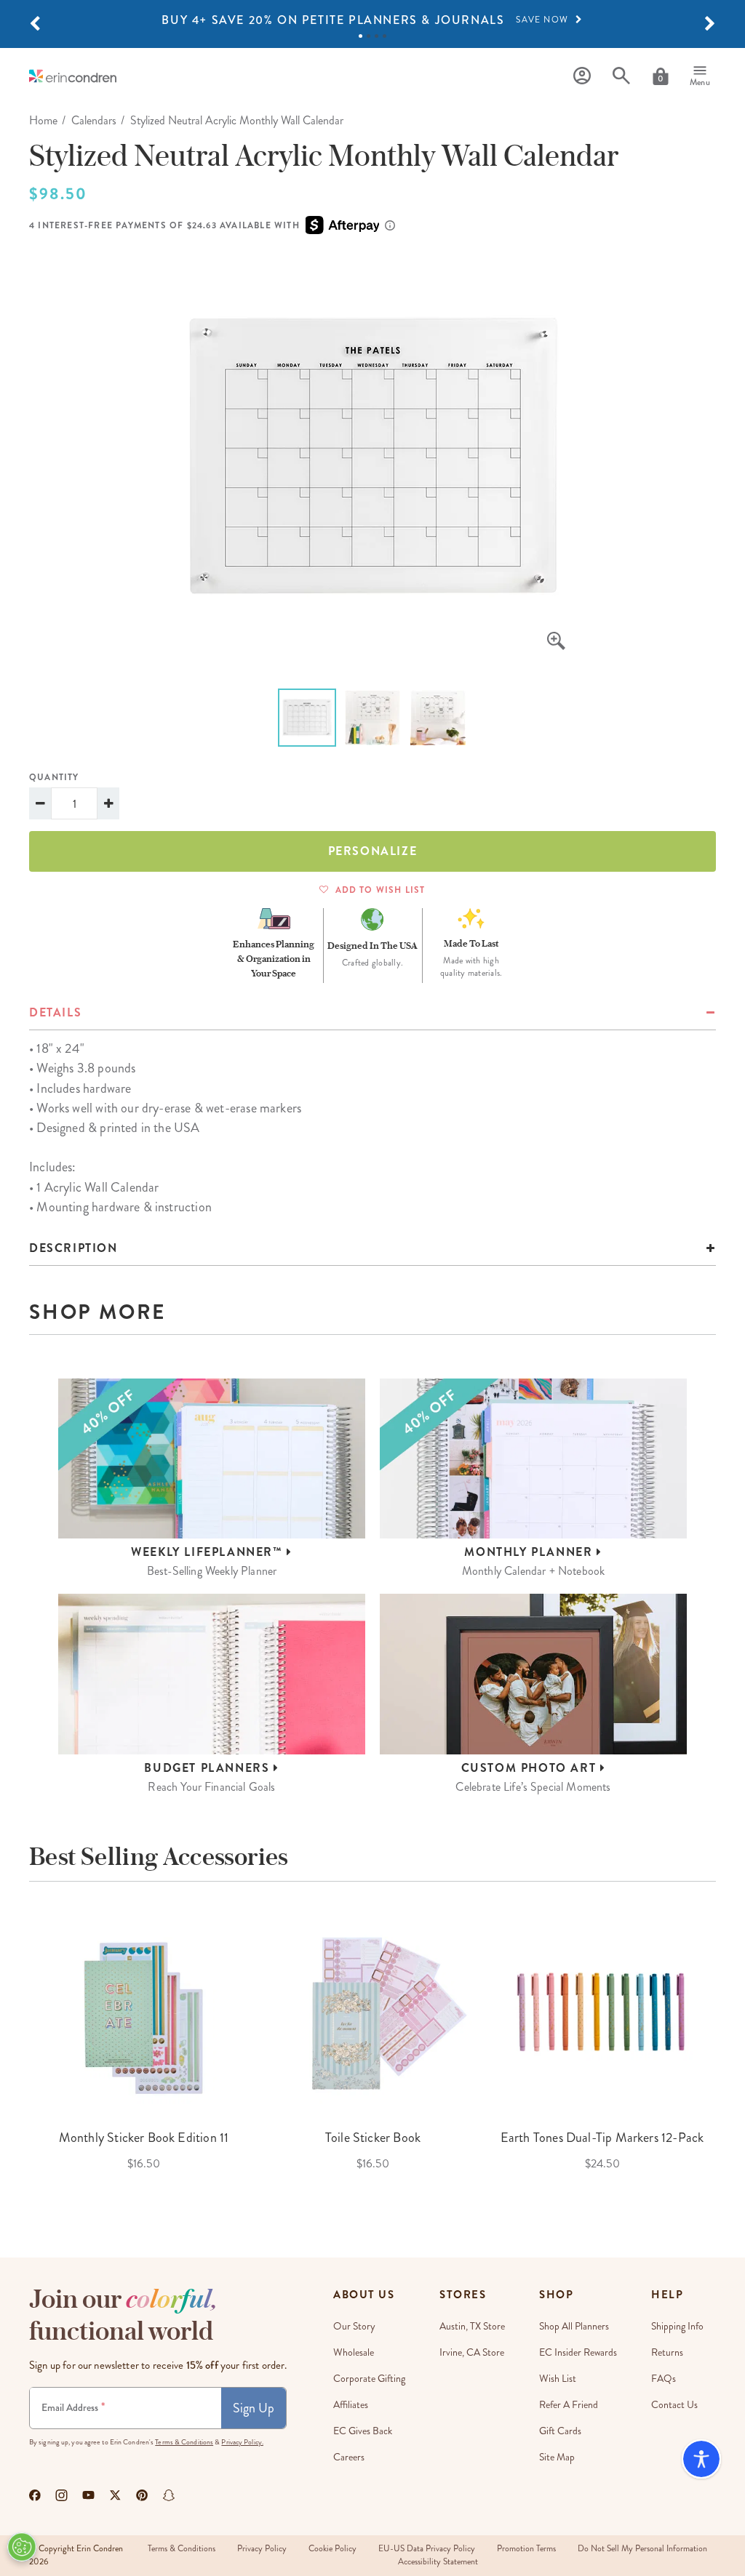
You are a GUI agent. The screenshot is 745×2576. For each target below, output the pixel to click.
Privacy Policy (262, 2549)
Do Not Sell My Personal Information (642, 2549)
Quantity (54, 777)
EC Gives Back (363, 2431)
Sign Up (254, 2408)
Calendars (94, 120)
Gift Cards (560, 2431)
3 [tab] (377, 36)
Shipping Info (677, 2326)
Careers (349, 2457)
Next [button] (727, 2051)
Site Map (557, 2457)
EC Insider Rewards (578, 2352)
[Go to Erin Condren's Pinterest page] (142, 2495)
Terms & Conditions (184, 2442)
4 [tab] (385, 36)
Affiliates (351, 2405)
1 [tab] (360, 36)
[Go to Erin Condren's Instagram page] (61, 2495)
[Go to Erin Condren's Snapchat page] (169, 2495)
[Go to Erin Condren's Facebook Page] (35, 2495)
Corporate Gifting (369, 2379)
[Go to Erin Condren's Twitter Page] (115, 2495)
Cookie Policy (332, 2549)
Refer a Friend (569, 2405)
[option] (372, 20)
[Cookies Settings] (22, 2547)
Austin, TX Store (472, 2326)
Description (73, 1248)
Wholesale (354, 2352)
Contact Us (674, 2405)
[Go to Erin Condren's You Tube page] (88, 2495)
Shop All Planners (574, 2326)
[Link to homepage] (73, 76)
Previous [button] (18, 2051)
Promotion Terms (526, 2549)
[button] (35, 24)
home (43, 120)
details (55, 1012)
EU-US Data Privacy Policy (427, 2549)
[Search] (621, 76)
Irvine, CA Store (472, 2352)
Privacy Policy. (242, 2442)
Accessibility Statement (438, 2562)
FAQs (664, 2379)
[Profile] (582, 76)
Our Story (354, 2326)
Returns (667, 2352)
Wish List (558, 2379)
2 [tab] (368, 36)
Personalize (373, 851)
